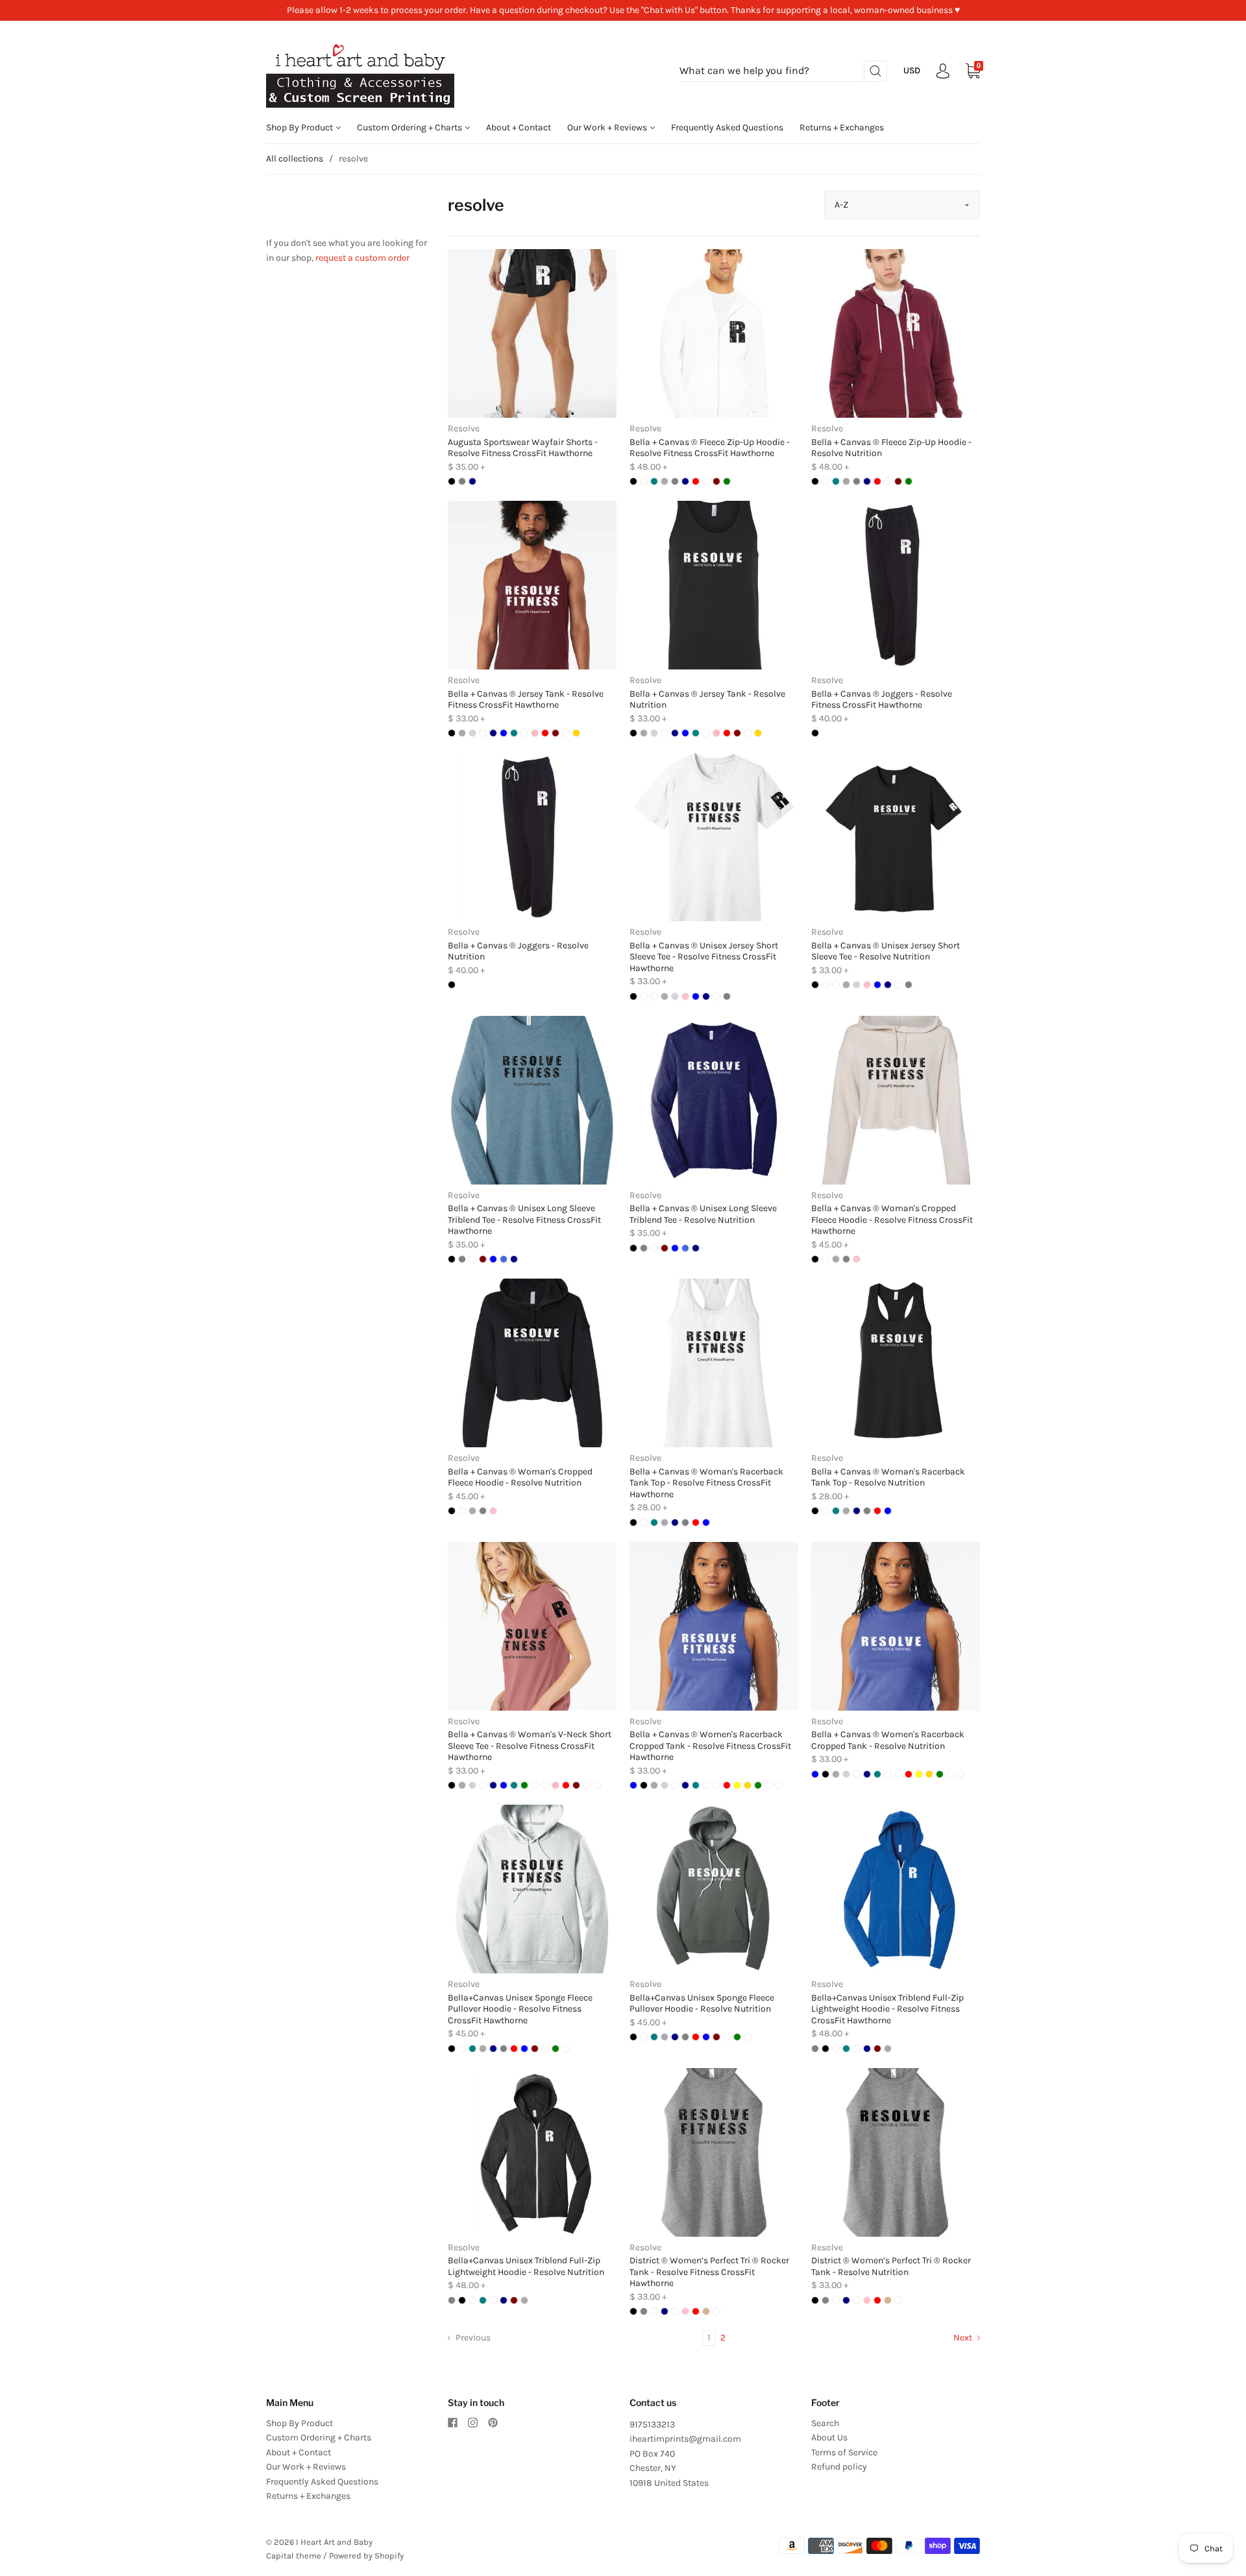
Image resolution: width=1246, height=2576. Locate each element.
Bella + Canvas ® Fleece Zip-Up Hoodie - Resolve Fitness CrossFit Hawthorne (710, 448)
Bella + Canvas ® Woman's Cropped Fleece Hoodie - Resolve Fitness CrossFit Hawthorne (892, 1220)
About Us (829, 2438)
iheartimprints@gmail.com (685, 2439)
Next (964, 2338)
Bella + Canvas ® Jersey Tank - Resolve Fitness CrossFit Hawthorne (526, 700)
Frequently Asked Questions (727, 127)
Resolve (464, 428)
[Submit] (875, 71)
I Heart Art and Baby (334, 2542)
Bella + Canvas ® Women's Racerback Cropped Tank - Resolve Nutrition (888, 1740)
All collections (295, 159)
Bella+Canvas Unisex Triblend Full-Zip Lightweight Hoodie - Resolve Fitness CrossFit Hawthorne (887, 2009)
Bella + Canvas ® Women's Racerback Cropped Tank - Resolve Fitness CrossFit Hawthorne (710, 1746)
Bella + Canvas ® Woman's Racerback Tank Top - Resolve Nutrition (888, 1477)
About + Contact (519, 127)
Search (825, 2423)
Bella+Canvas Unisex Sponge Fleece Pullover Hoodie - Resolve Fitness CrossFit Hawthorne (520, 2009)
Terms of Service (844, 2452)
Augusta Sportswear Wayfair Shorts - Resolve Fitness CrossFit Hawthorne (523, 448)
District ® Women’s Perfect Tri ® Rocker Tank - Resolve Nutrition (891, 2266)
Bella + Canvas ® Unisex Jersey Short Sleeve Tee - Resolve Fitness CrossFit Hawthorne (704, 957)
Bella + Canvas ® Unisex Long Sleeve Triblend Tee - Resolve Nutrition (703, 1214)
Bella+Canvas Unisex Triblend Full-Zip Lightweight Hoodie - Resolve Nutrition (526, 2266)
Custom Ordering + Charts (410, 127)
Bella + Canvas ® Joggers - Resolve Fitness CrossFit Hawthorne (882, 700)
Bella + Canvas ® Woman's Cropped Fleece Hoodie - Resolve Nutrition (520, 1477)
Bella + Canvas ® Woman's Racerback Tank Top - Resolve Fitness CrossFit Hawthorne (706, 1483)
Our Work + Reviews (608, 127)
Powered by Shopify (366, 2556)
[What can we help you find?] (783, 71)
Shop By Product (300, 127)
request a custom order (362, 258)
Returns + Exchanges (842, 127)
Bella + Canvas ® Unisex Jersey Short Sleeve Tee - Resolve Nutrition (886, 951)
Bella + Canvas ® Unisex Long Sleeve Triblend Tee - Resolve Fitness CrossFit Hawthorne (524, 1220)
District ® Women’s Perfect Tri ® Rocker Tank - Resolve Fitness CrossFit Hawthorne (709, 2272)
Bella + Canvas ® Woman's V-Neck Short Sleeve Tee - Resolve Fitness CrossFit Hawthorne (530, 1746)
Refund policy (839, 2467)
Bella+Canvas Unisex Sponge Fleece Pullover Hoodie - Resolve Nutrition (702, 2004)
